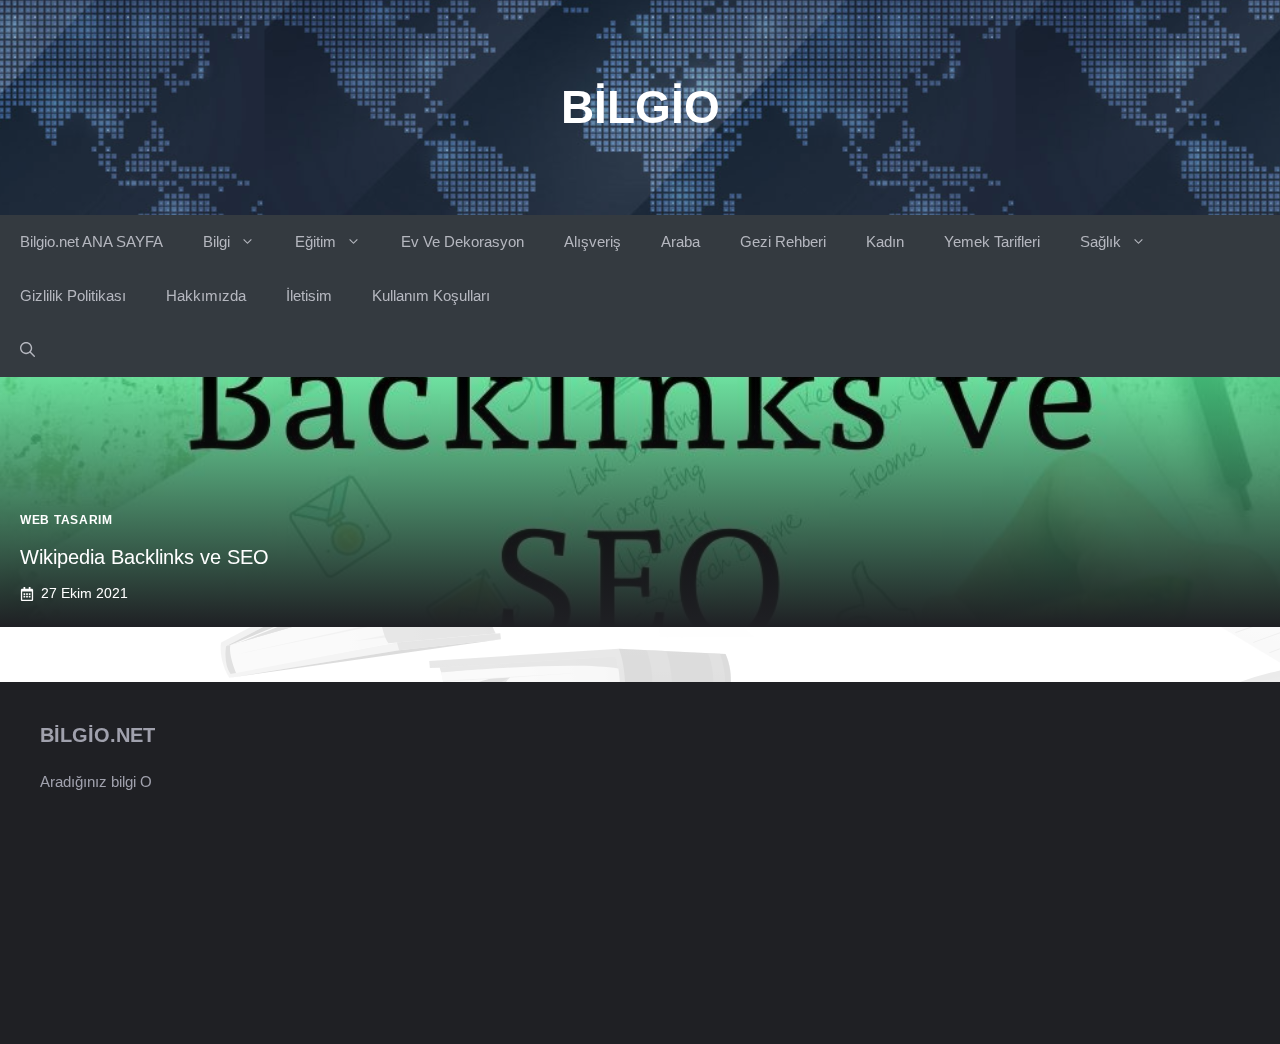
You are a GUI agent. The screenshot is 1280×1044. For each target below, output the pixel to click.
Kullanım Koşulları (431, 295)
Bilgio (640, 107)
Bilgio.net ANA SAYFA (91, 241)
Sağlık (1100, 241)
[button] (27, 350)
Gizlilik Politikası (73, 295)
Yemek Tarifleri (992, 241)
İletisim (309, 295)
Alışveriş (592, 241)
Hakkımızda (206, 295)
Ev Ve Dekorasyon (462, 241)
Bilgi (216, 241)
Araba (680, 241)
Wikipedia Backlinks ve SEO (144, 557)
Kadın (885, 241)
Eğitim (315, 241)
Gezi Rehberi (783, 241)
